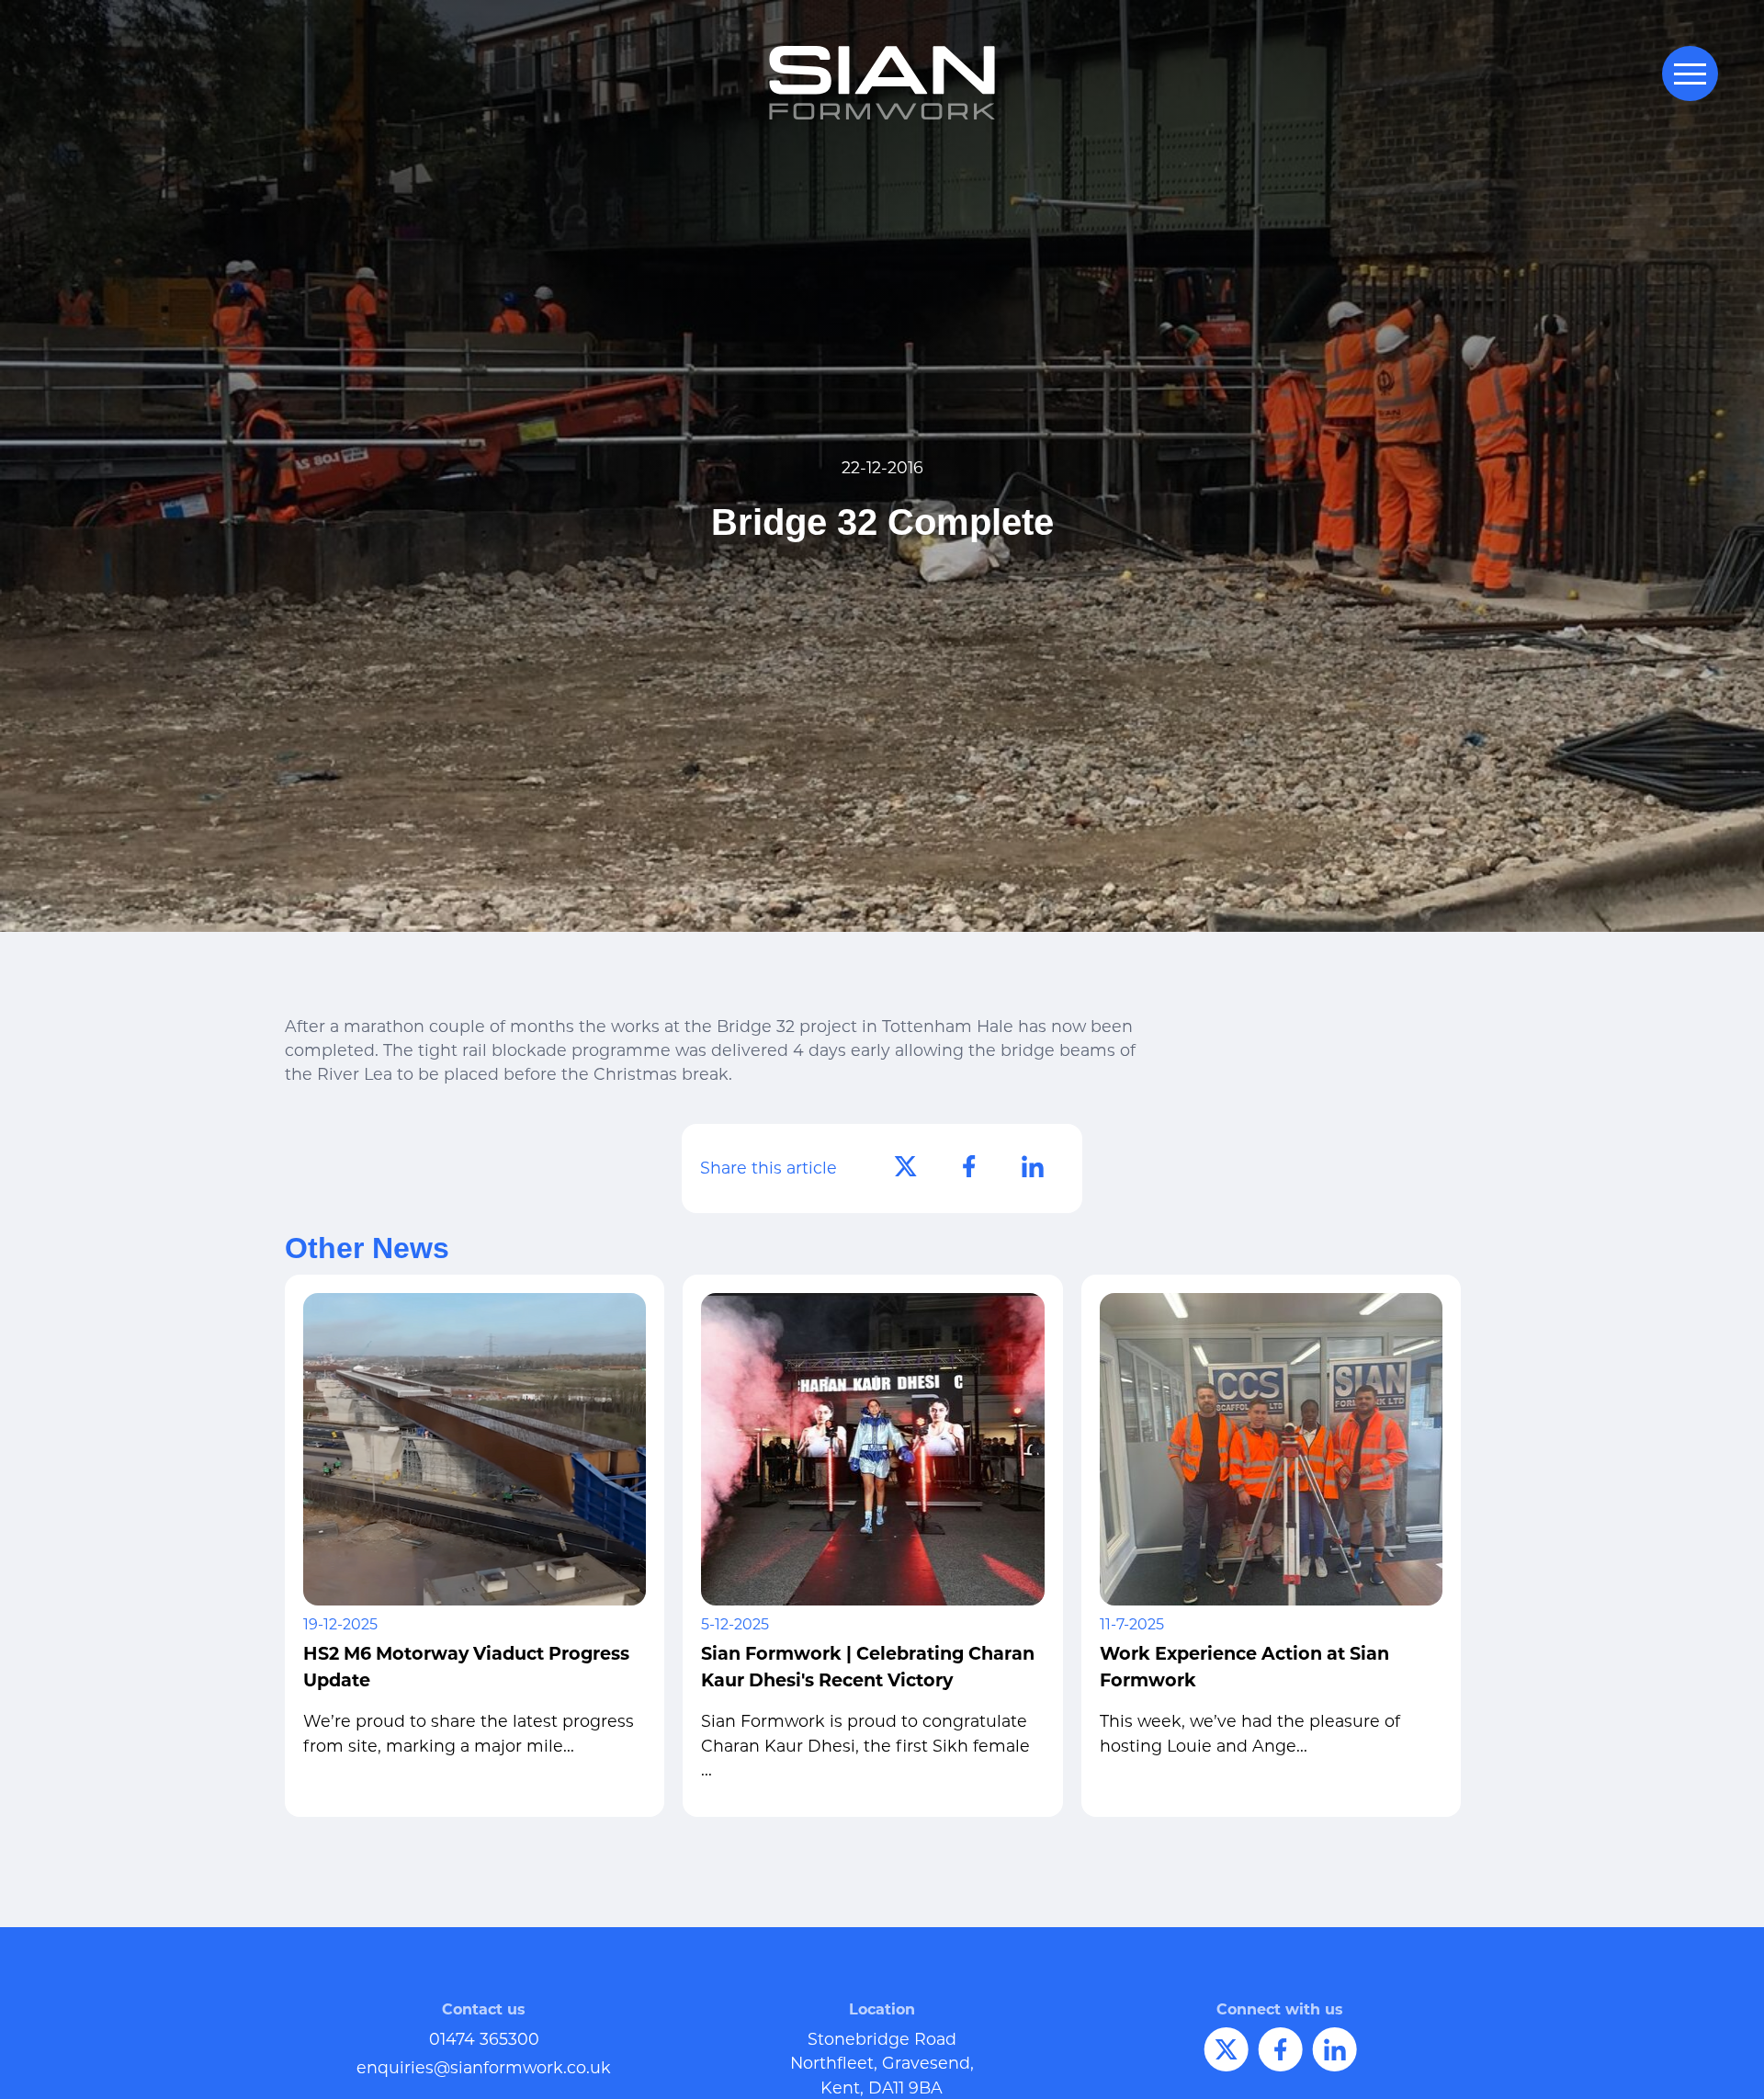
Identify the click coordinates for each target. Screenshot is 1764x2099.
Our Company (758, 2076)
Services (927, 2076)
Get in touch (1092, 2076)
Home (669, 2076)
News (997, 2076)
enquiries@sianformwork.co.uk (484, 2067)
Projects (852, 2076)
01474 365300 (484, 2039)
